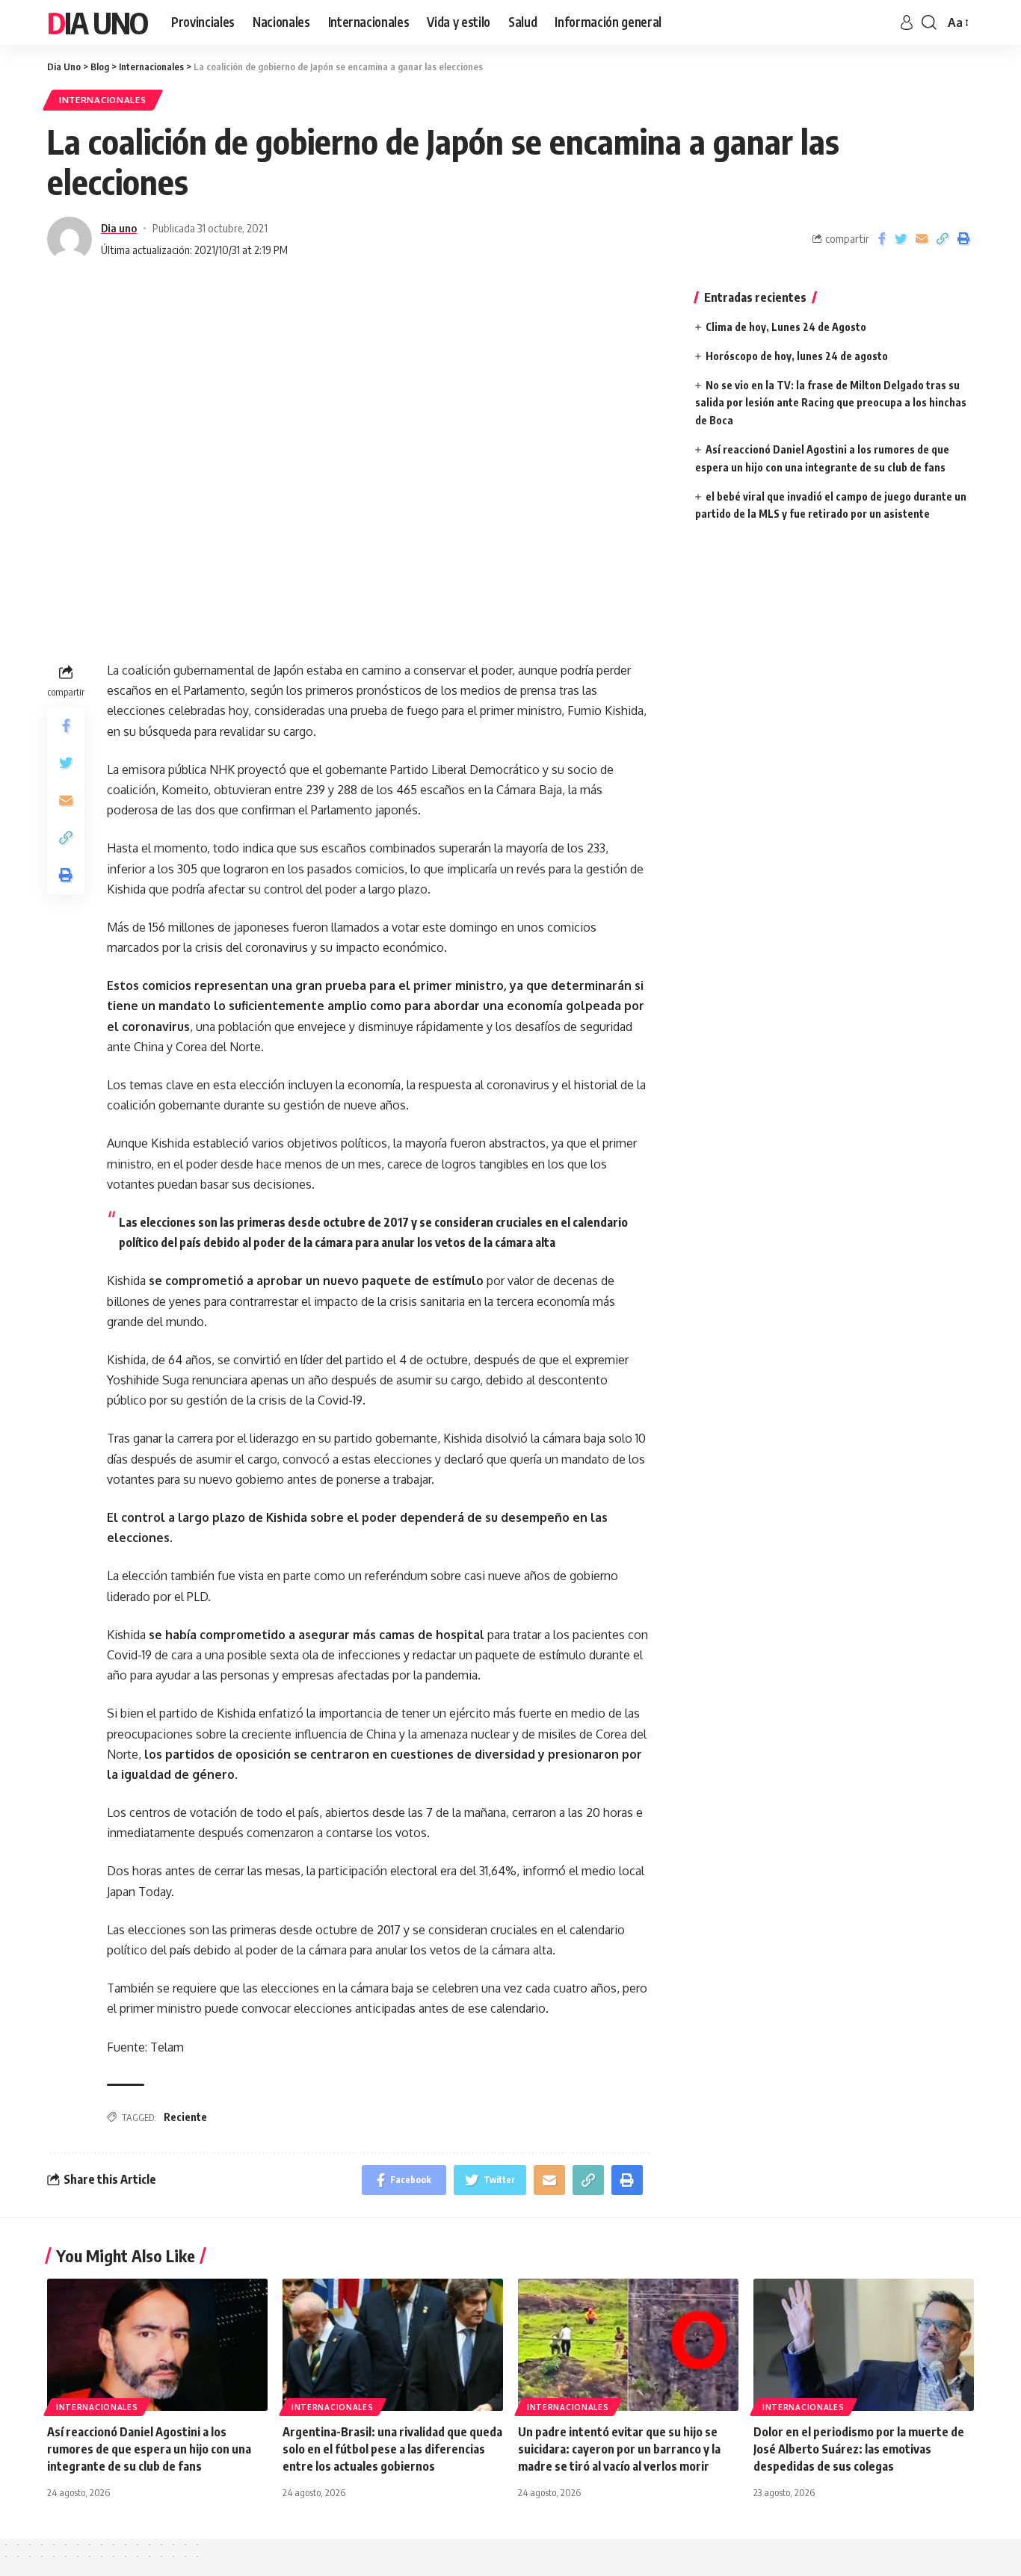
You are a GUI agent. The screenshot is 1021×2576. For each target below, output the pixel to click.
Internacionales (103, 100)
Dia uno (119, 228)
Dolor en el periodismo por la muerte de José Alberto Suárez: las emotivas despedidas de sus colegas (859, 2449)
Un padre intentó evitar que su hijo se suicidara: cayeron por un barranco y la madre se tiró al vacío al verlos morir (619, 2449)
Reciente (185, 2117)
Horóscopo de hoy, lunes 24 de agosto (797, 356)
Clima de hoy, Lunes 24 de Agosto (786, 327)
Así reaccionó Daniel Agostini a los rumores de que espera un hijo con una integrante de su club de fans (149, 2449)
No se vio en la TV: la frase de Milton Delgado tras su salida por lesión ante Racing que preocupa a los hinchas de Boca (831, 403)
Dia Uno (97, 22)
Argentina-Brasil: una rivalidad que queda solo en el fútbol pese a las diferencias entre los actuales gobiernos (392, 2449)
